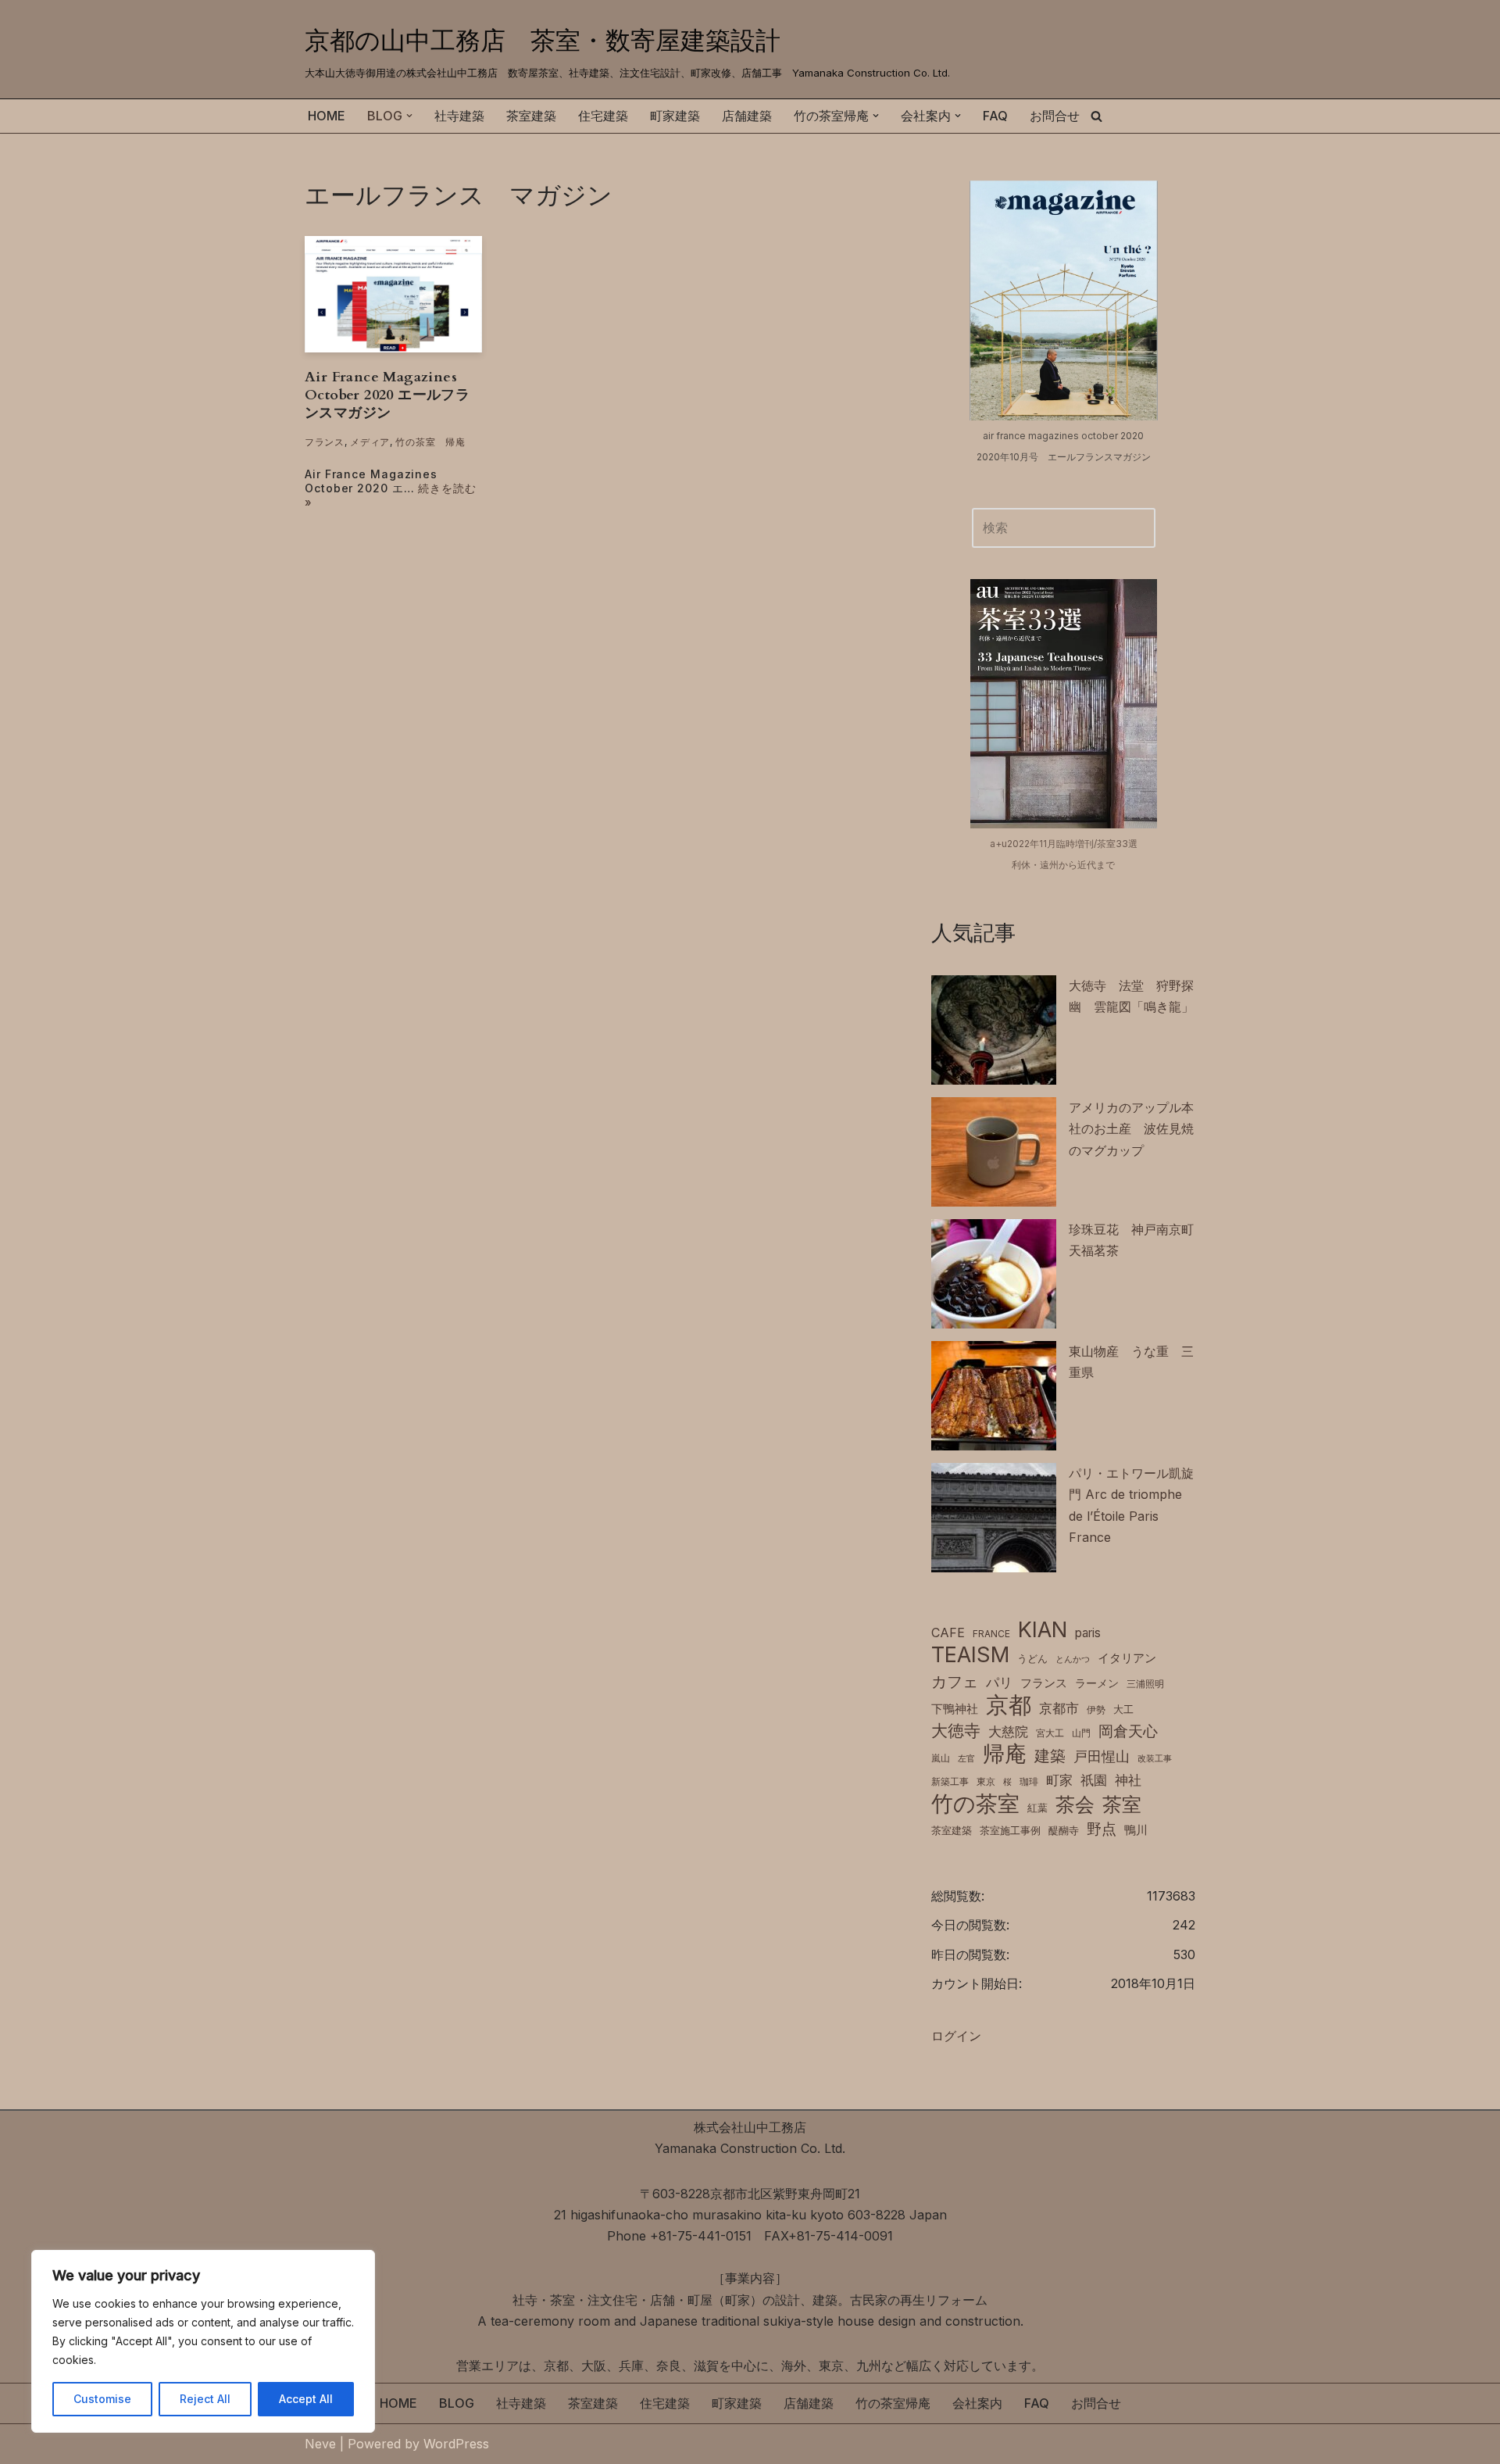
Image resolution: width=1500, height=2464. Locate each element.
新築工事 (950, 1781)
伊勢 (1096, 1709)
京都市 (1059, 1708)
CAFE (948, 1633)
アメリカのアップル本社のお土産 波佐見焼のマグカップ (1131, 1128)
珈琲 (1029, 1781)
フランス (325, 442)
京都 (1009, 1705)
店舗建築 (747, 116)
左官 (966, 1759)
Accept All (306, 2399)
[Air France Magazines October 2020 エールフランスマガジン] (393, 294)
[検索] (1096, 116)
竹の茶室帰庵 (893, 2403)
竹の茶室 (975, 1804)
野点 (1102, 1829)
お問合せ (1055, 116)
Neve (320, 2444)
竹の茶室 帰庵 (430, 442)
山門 (1081, 1733)
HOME (327, 116)
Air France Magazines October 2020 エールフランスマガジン (387, 395)
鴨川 (1136, 1830)
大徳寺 (956, 1730)
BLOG (457, 2403)
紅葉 (1037, 1808)
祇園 (1094, 1780)
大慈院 (1008, 1732)
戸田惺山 (1102, 1756)
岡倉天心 (1128, 1731)
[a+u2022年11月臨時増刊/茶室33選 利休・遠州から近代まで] (1064, 703)
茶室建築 (531, 116)
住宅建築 (603, 116)
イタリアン (1127, 1658)
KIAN (1043, 1630)
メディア (370, 442)
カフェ (955, 1681)
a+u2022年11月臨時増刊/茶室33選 (1064, 844)
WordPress (456, 2444)
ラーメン (1097, 1683)
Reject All (205, 2399)
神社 (1128, 1780)
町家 (1059, 1780)
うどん (1032, 1659)
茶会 (1075, 1805)
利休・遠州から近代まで (1063, 865)
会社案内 (977, 2403)
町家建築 (675, 116)
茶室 (1122, 1804)
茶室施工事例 (1010, 1831)
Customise (102, 2399)
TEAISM (970, 1655)
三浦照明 (1145, 1684)
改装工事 (1155, 1759)
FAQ (995, 116)
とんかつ (1073, 1659)
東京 (986, 1781)
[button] (409, 116)
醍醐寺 (1064, 1831)
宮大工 (1050, 1733)
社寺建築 (459, 116)
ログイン (956, 2036)
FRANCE (991, 1634)
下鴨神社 (955, 1709)
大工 (1123, 1709)
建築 (1050, 1756)
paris (1088, 1633)
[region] (203, 2341)
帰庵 (1005, 1754)
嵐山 (941, 1758)
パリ (999, 1683)
